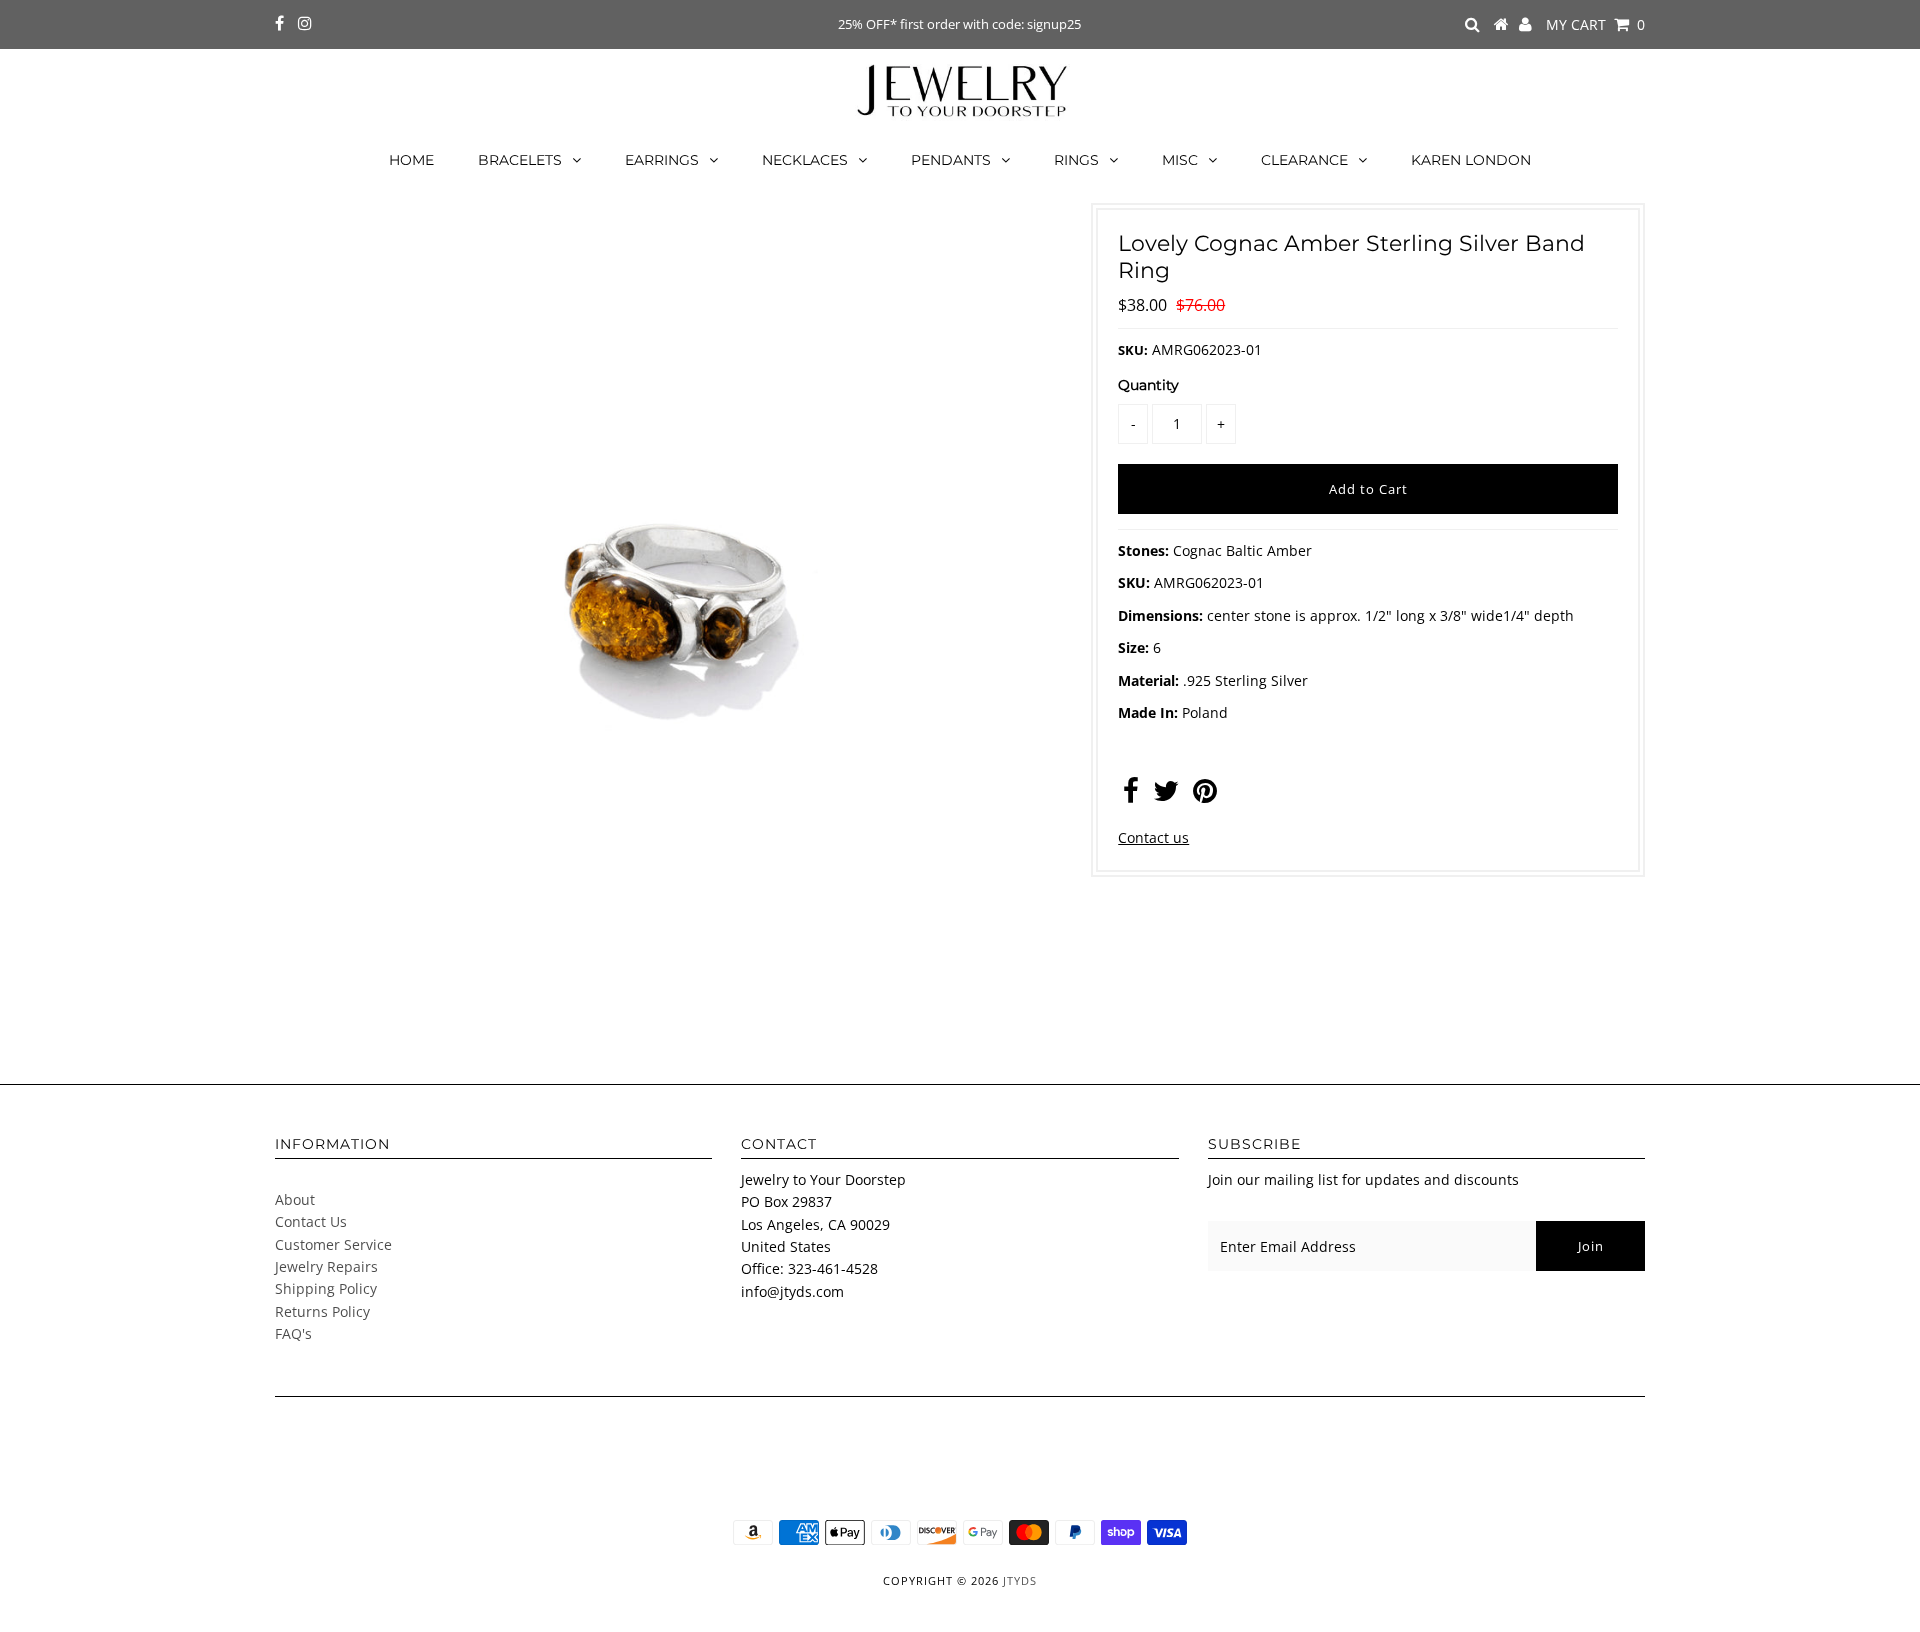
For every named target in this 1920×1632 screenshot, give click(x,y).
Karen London (1471, 160)
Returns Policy (322, 1311)
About (295, 1199)
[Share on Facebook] (1131, 795)
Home (411, 160)
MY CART (1595, 24)
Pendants (951, 160)
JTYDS (1020, 1580)
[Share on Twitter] (1166, 795)
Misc (1180, 160)
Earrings (662, 160)
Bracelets (520, 160)
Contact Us (311, 1221)
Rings (1076, 160)
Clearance (1304, 160)
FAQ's (293, 1333)
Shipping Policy (326, 1288)
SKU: (1133, 350)
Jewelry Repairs (326, 1266)
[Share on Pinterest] (1205, 795)
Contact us (1153, 837)
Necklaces (805, 160)
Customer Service (333, 1244)
